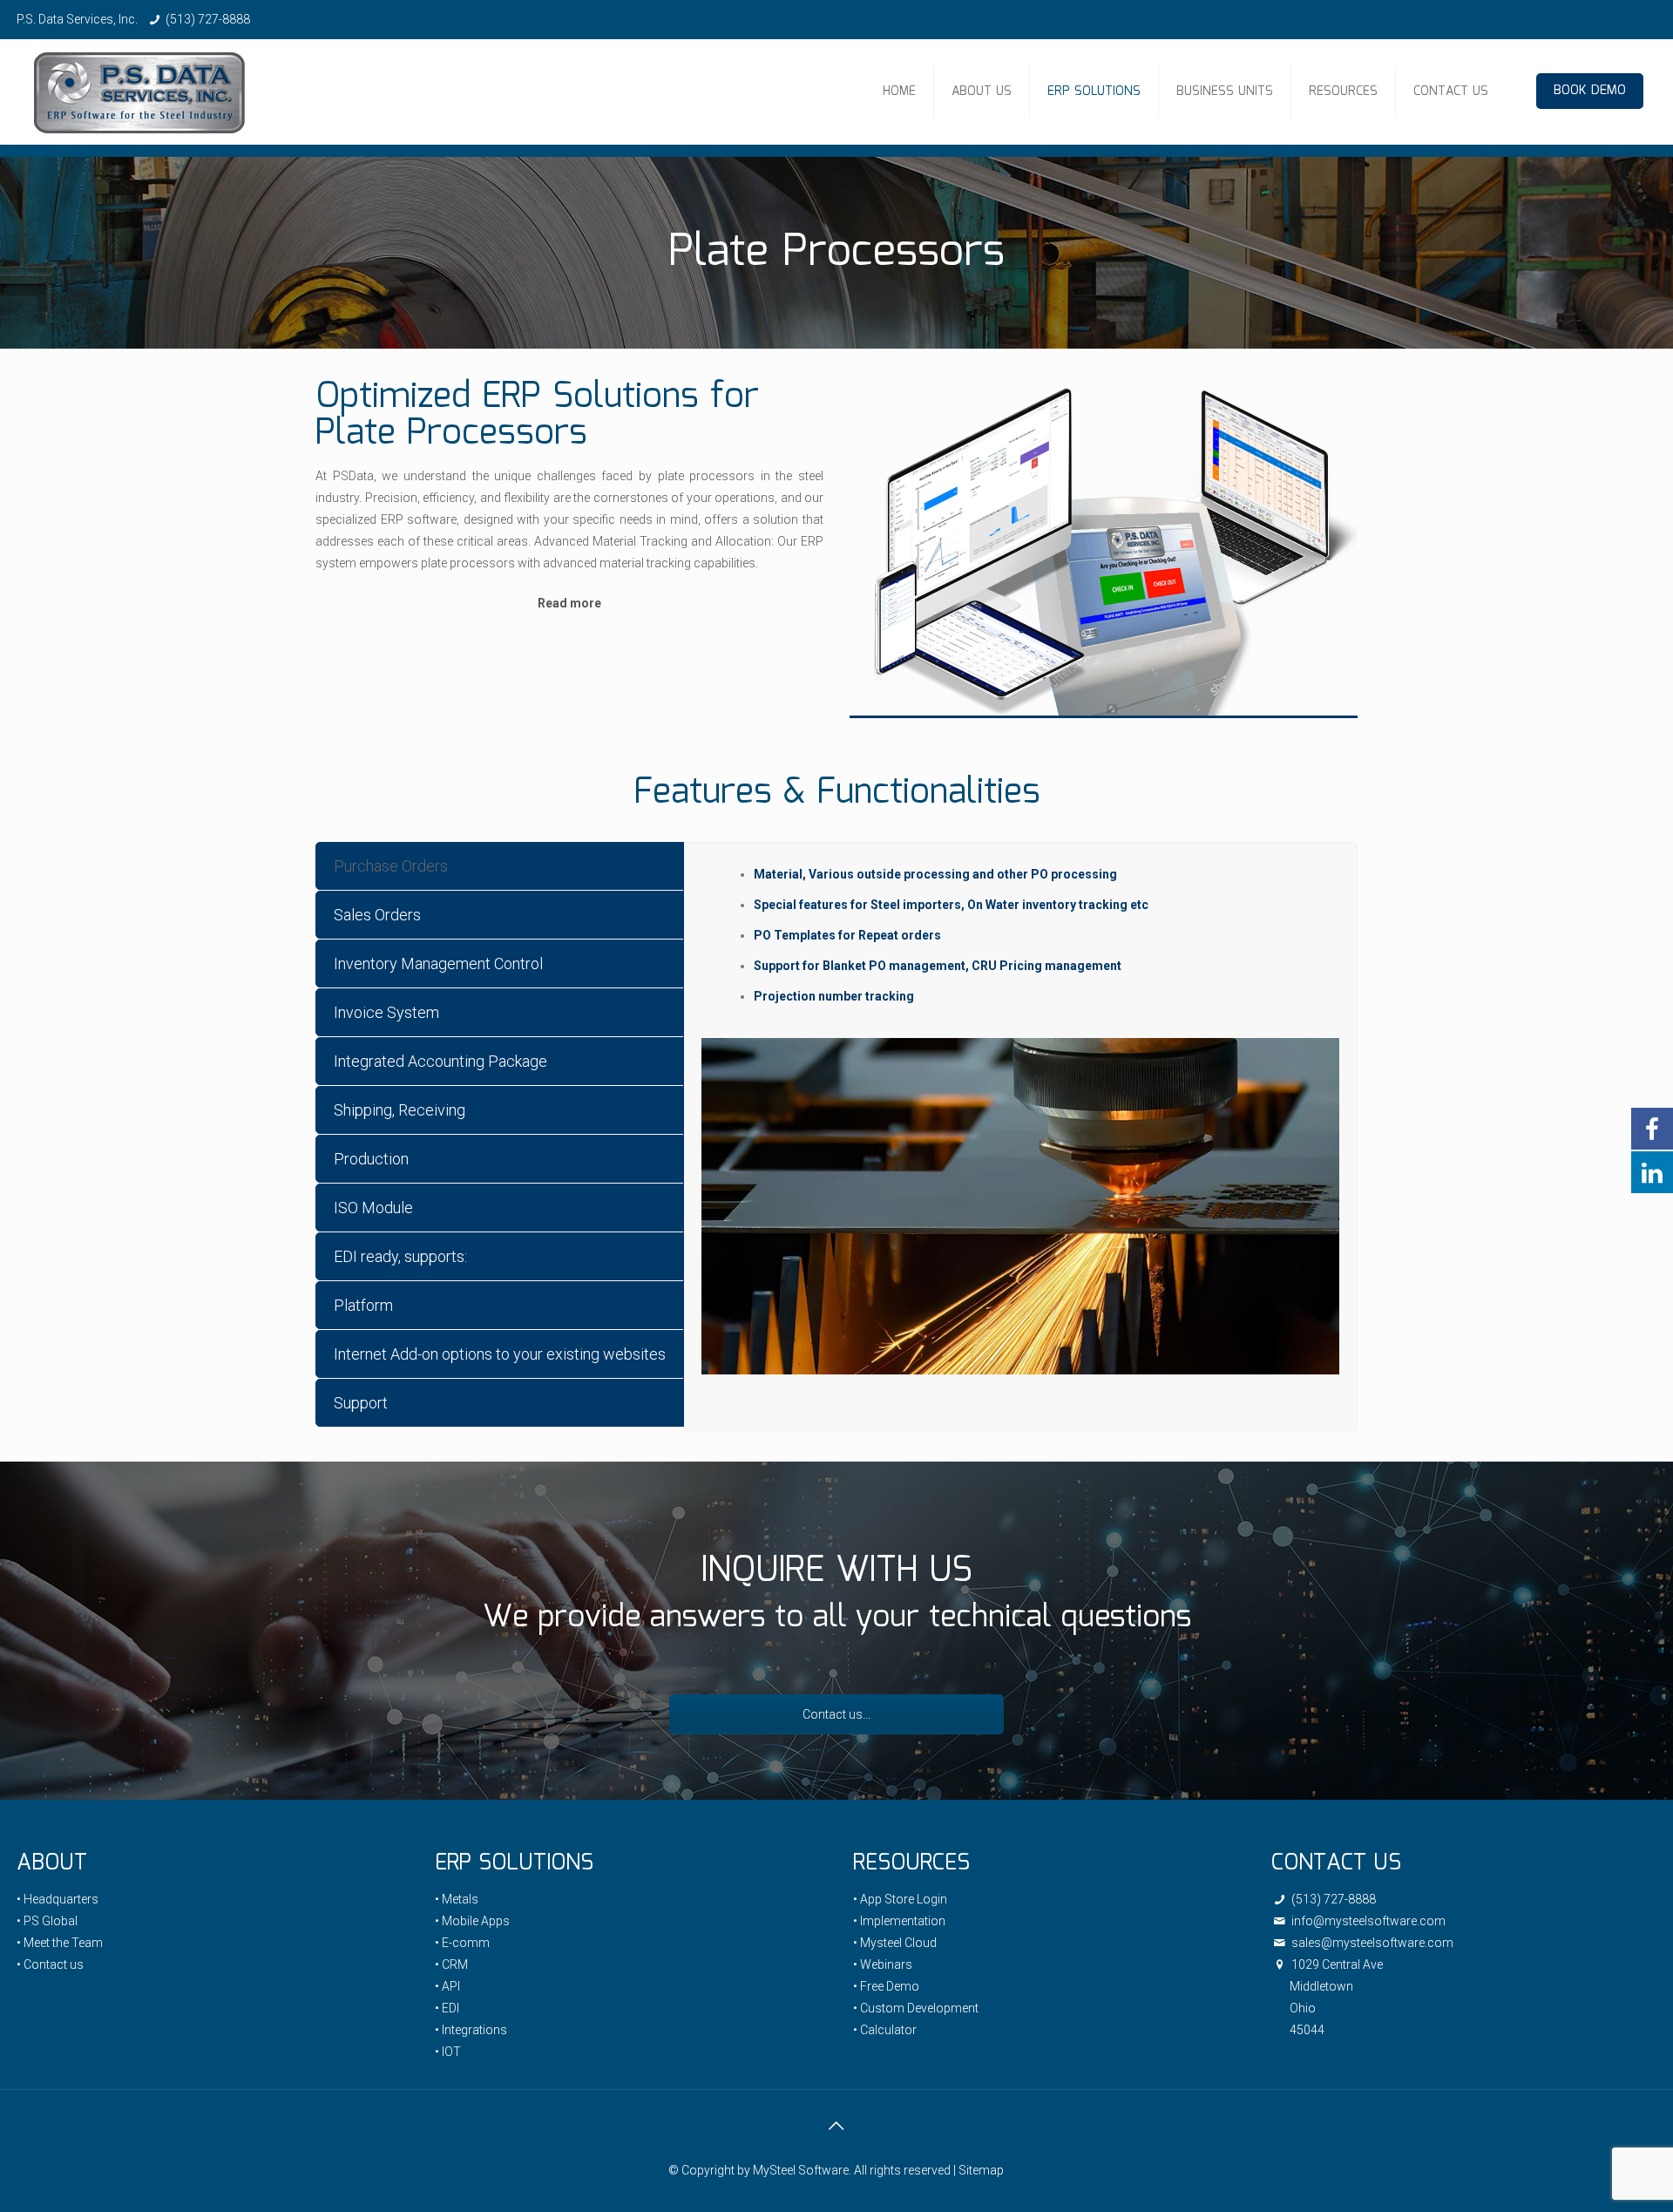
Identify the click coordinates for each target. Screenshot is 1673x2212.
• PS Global (47, 1921)
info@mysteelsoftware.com (1367, 1921)
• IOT (448, 2052)
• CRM (451, 1964)
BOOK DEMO (1590, 91)
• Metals (457, 1899)
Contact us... (836, 1714)
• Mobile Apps (472, 1921)
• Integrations (471, 2030)
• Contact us (50, 1964)
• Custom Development (916, 2008)
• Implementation (899, 1921)
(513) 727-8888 (208, 19)
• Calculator (885, 2030)
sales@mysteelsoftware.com (1371, 1943)
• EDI (447, 2008)
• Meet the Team (60, 1943)
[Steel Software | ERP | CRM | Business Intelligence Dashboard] (139, 92)
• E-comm (462, 1943)
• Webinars (883, 1964)
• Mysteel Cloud (895, 1943)
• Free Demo (886, 1986)
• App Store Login (900, 1899)
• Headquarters (58, 1899)
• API (447, 1986)
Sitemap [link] (981, 2170)
